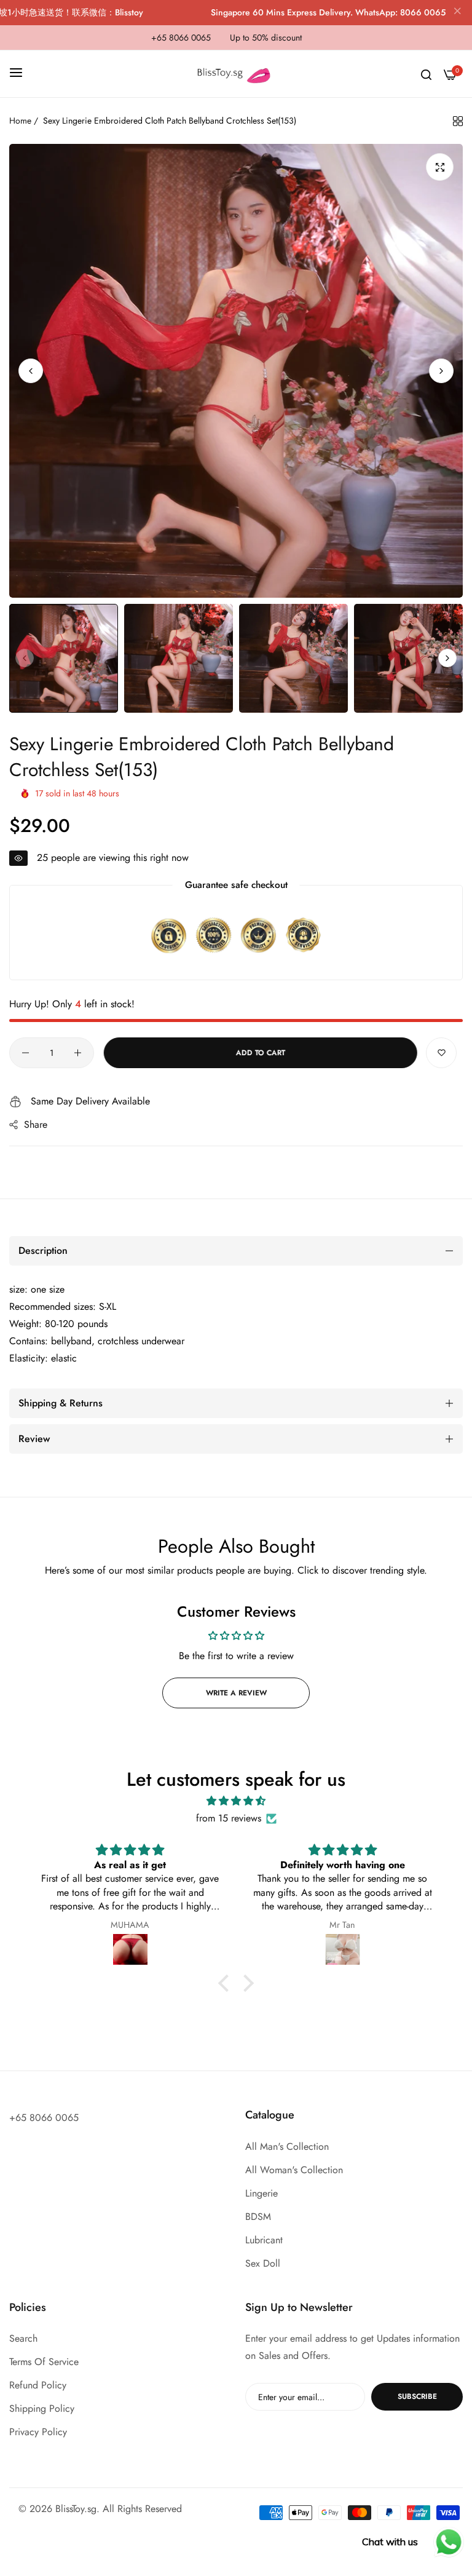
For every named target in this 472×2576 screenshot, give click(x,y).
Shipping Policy (42, 2408)
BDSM (258, 2217)
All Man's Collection (287, 2146)
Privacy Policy (38, 2432)
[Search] (426, 74)
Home (20, 121)
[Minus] (26, 1053)
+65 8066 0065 (44, 2118)
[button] (441, 371)
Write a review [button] (236, 1693)
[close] (457, 13)
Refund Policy (38, 2385)
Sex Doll (263, 2263)
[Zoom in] (440, 167)
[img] (236, 1801)
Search (23, 2338)
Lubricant (264, 2240)
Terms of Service (44, 2362)
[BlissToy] (236, 74)
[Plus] (78, 1053)
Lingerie (262, 2193)
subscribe (417, 2396)
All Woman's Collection (294, 2170)
